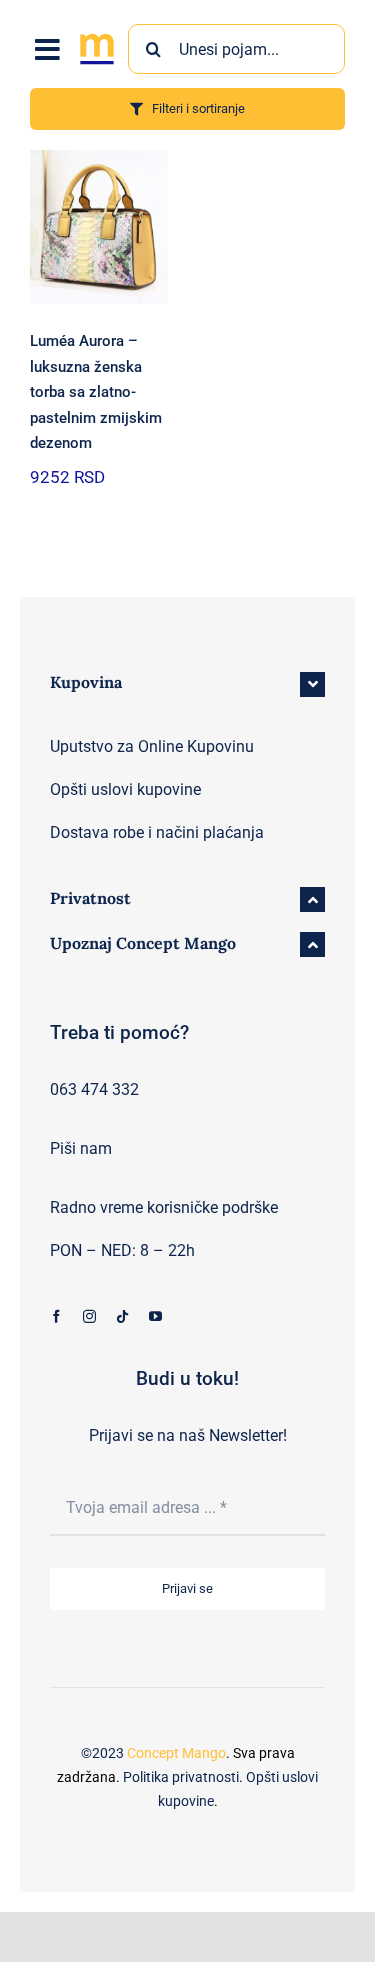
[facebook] (56, 1316)
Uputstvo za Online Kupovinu (152, 746)
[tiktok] (122, 1316)
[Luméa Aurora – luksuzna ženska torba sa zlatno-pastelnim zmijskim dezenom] (99, 227)
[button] (187, 684)
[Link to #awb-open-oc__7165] (47, 50)
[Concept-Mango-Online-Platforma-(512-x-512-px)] (97, 36)
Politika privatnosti (181, 1777)
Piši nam (81, 1148)
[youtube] (155, 1316)
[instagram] (89, 1316)
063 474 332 (94, 1089)
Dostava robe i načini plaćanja (157, 832)
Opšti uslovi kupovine (125, 789)
